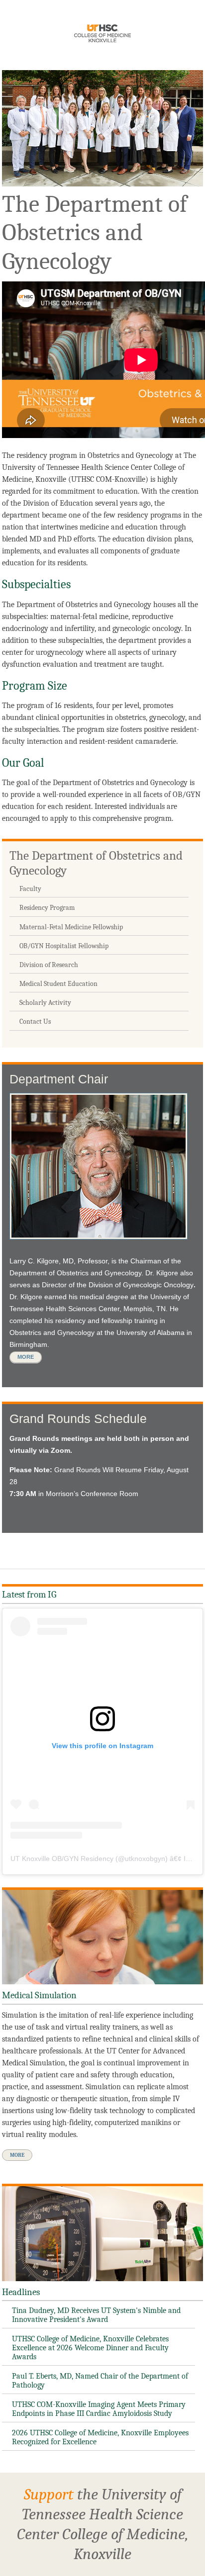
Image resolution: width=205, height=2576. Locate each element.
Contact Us (35, 1022)
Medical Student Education (58, 984)
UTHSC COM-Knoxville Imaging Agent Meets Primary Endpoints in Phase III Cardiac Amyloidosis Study (99, 2409)
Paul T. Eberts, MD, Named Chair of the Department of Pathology (100, 2381)
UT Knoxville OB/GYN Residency (62, 1859)
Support (49, 2494)
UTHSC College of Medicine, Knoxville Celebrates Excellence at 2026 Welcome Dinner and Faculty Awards (90, 2348)
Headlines (21, 2292)
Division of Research (49, 965)
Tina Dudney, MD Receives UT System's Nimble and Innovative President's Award (96, 2315)
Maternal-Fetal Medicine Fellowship (71, 927)
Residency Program (47, 908)
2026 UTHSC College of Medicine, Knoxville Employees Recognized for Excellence (100, 2437)
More (26, 1357)
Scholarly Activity (45, 1003)
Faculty (30, 889)
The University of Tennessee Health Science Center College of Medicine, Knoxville (102, 35)
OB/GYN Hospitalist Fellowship (64, 946)
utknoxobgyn (145, 1859)
